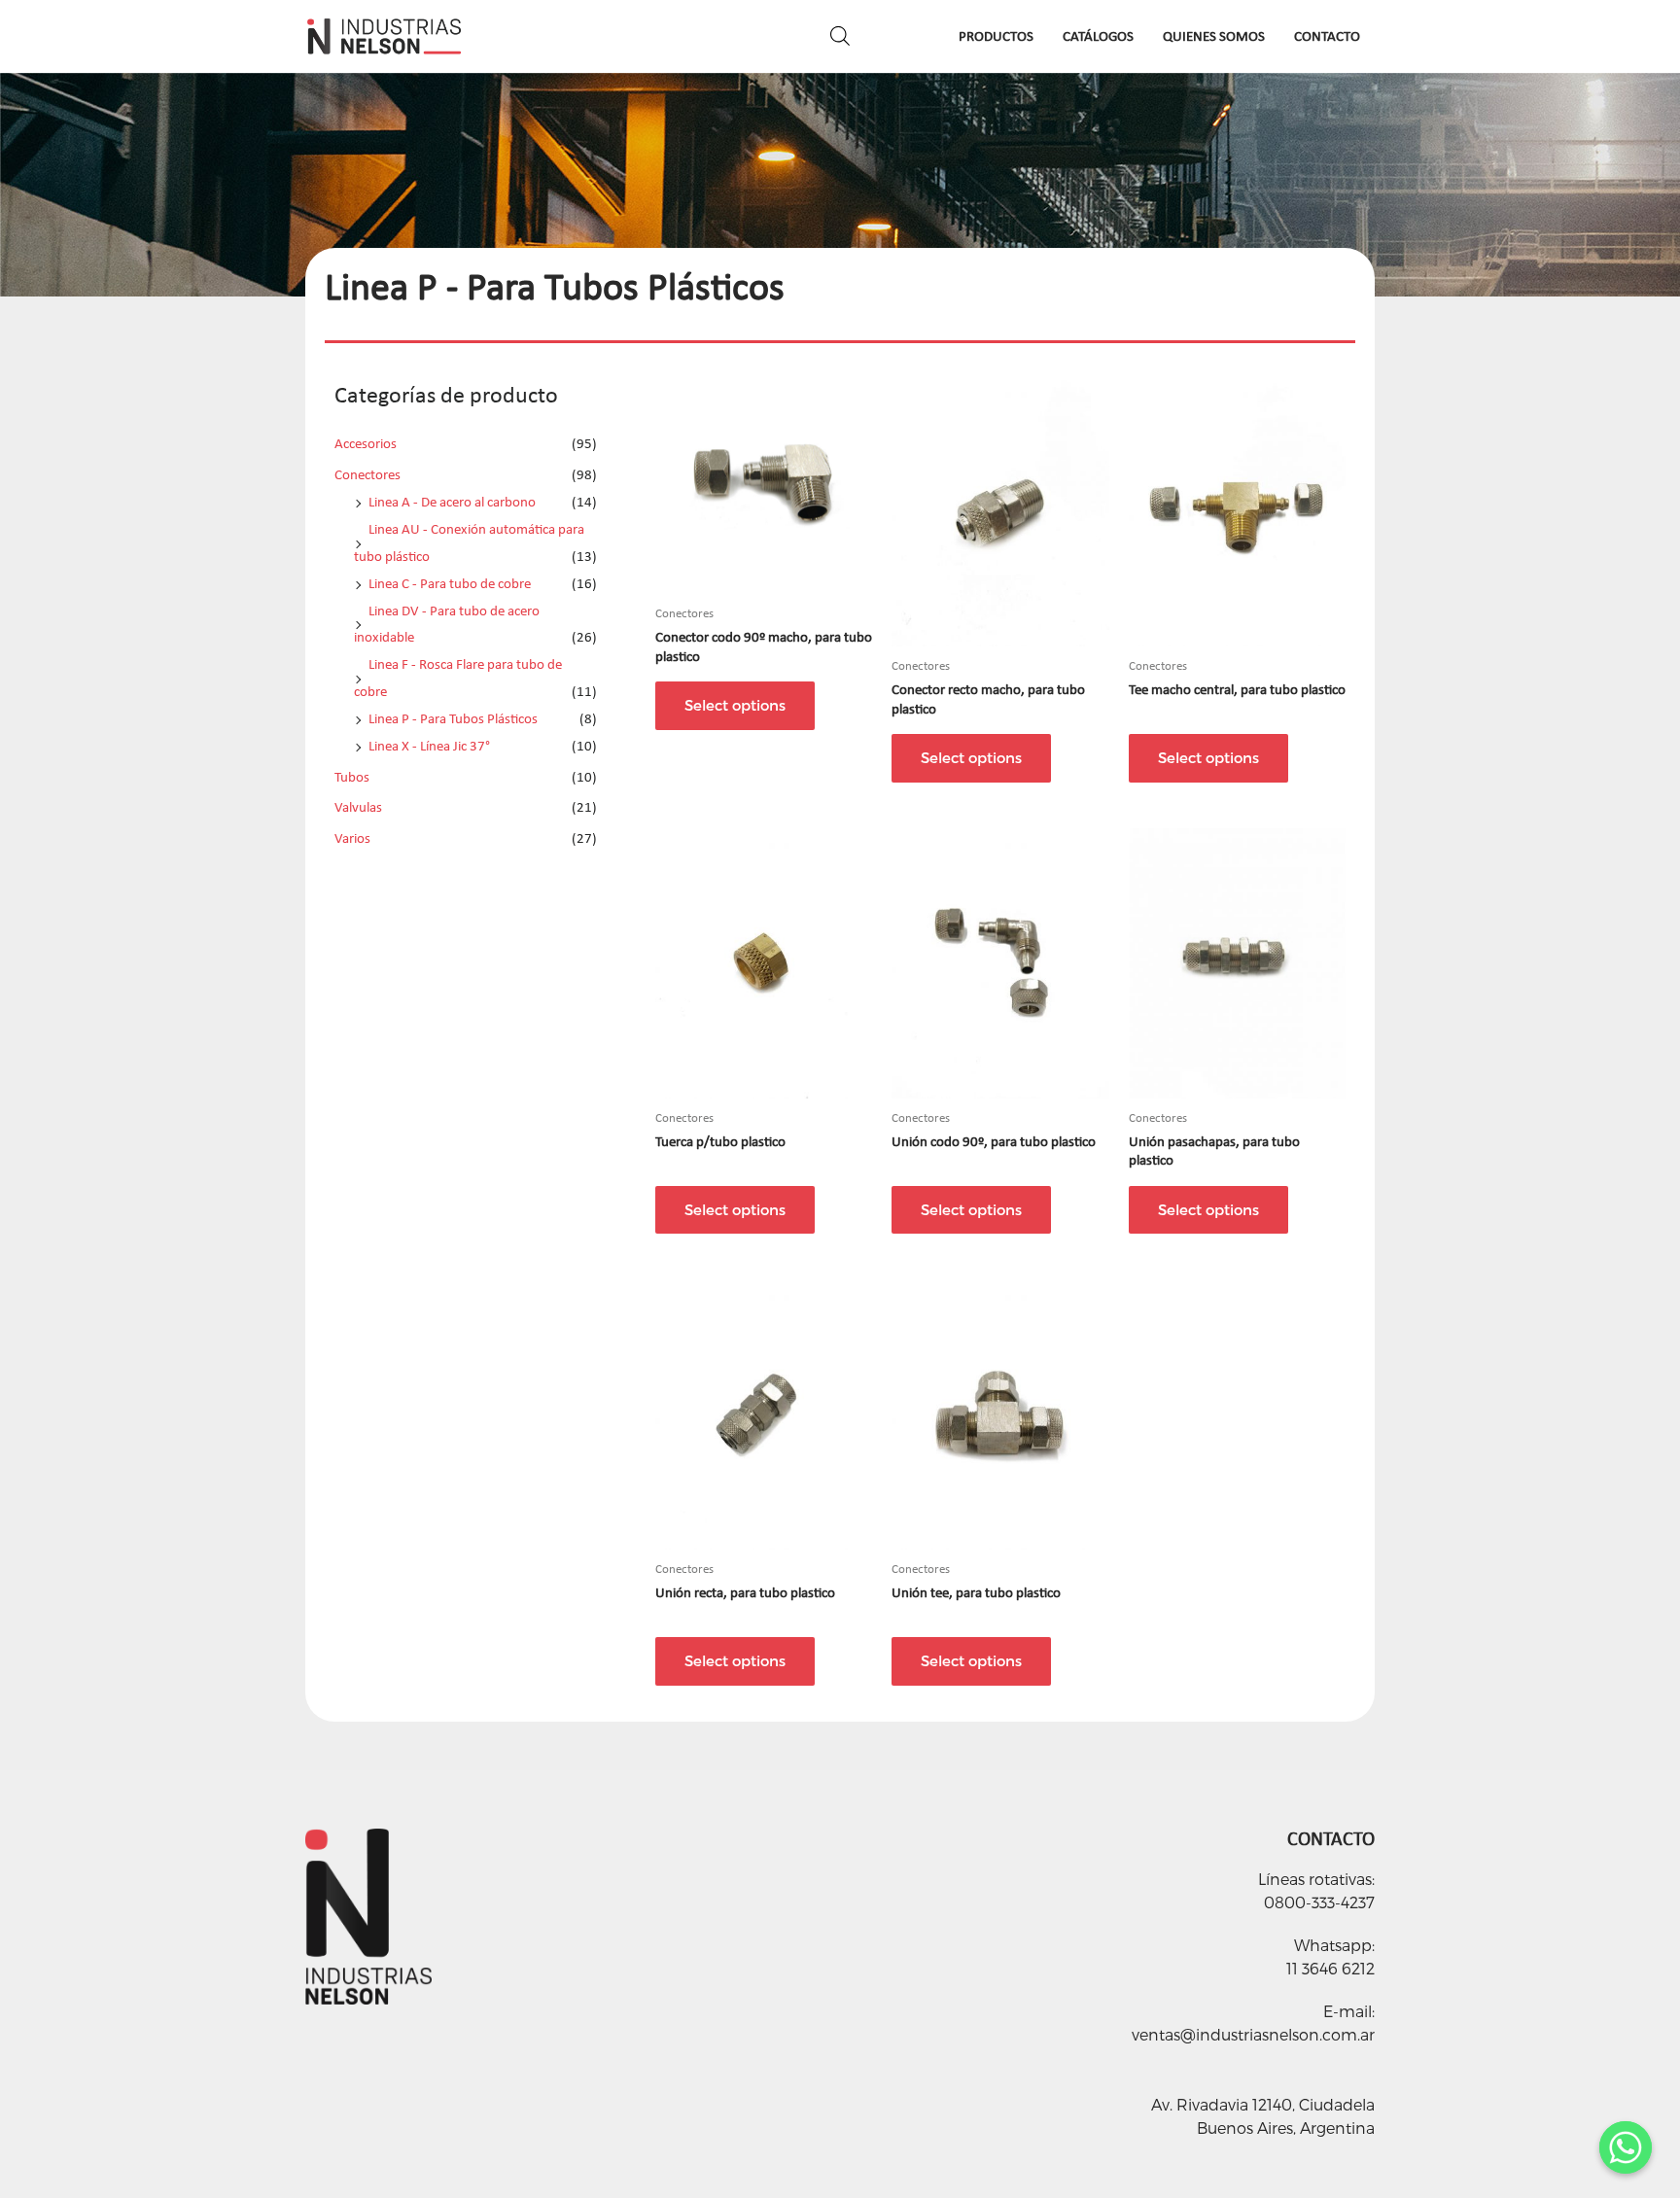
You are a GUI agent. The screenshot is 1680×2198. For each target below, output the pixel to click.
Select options (735, 705)
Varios (352, 838)
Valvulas (358, 807)
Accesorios (366, 443)
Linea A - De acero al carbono (452, 502)
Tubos (352, 777)
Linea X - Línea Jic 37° (429, 746)
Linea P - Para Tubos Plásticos (453, 718)
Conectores (367, 474)
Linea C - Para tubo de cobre (450, 583)
